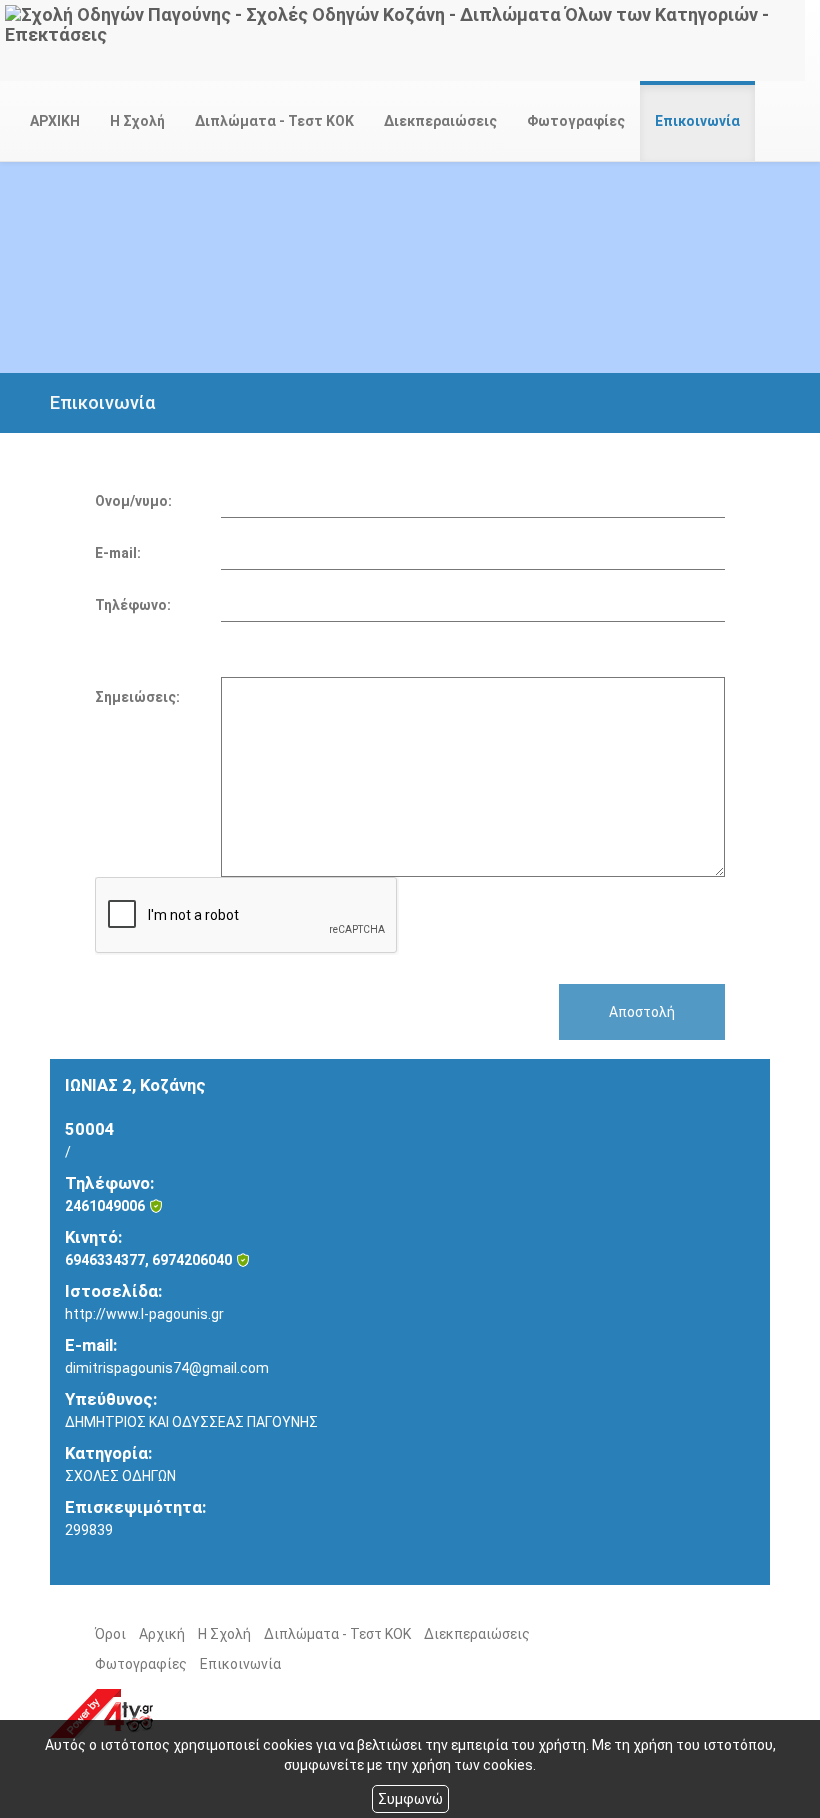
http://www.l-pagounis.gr (144, 1314)
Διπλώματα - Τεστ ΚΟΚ (274, 121)
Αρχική (162, 1634)
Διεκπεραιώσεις (440, 121)
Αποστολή (642, 1012)
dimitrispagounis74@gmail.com (167, 1368)
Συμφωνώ (410, 1799)
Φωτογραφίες (576, 121)
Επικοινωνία (697, 121)
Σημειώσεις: (137, 697)
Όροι (110, 1634)
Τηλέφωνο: (133, 605)
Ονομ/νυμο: (133, 501)
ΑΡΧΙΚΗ (55, 121)
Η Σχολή (137, 121)
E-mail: (118, 553)
